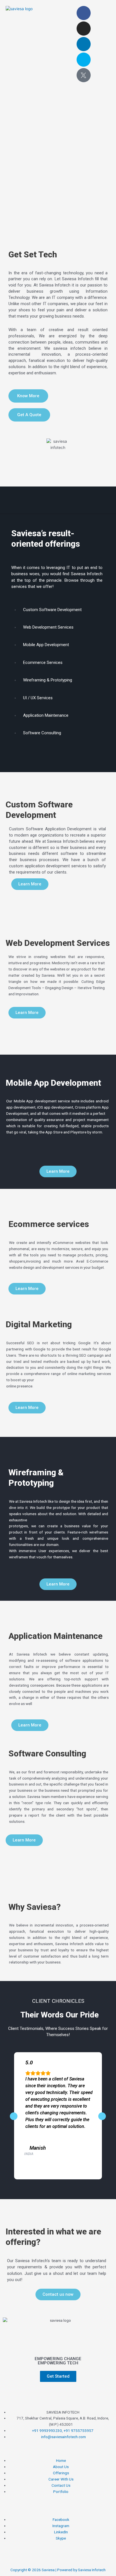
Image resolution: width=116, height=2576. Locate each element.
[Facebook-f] (84, 13)
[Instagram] (84, 29)
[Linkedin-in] (84, 44)
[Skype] (84, 60)
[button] (57, 11)
